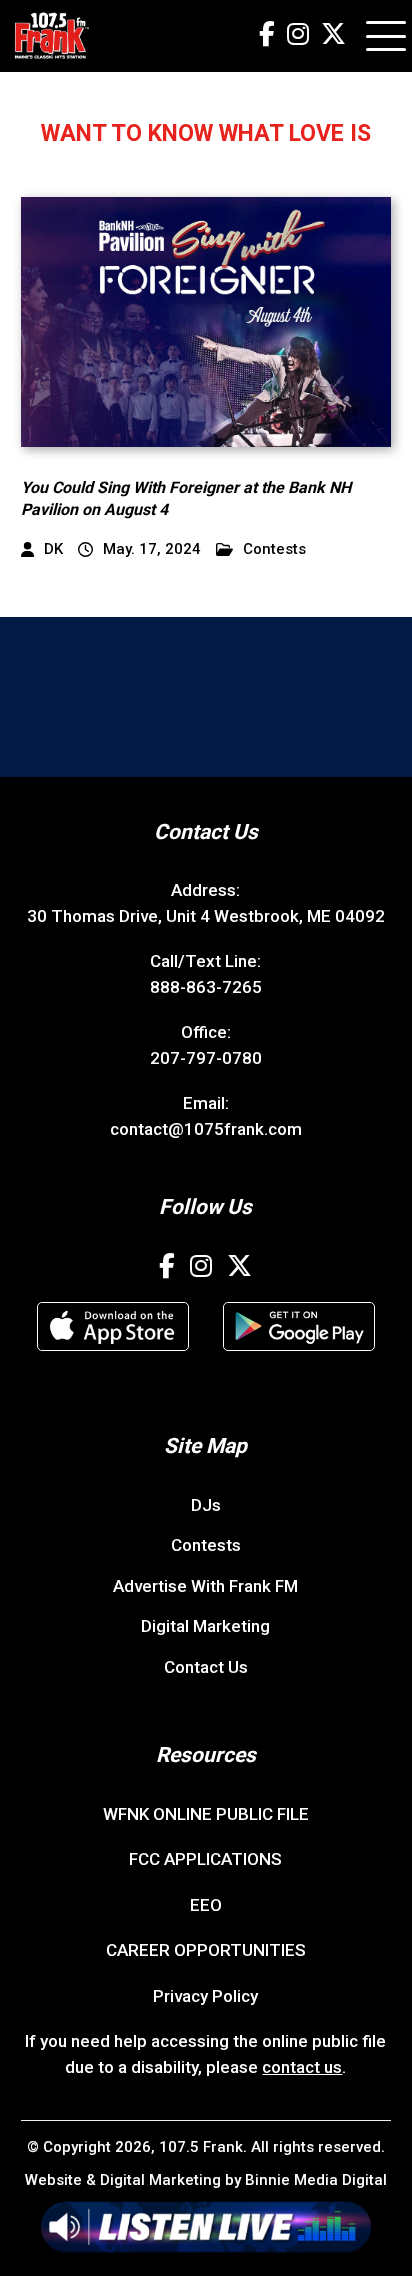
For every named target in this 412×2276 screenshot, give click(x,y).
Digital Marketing (205, 1626)
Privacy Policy (205, 1996)
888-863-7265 (206, 987)
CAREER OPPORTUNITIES (206, 1950)
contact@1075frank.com (206, 1129)
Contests (274, 549)
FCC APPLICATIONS (205, 1859)
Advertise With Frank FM (205, 1586)
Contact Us (206, 1667)
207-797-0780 (206, 1058)
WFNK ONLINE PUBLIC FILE (206, 1814)
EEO (206, 1905)
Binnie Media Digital (316, 2180)
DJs (206, 1505)
